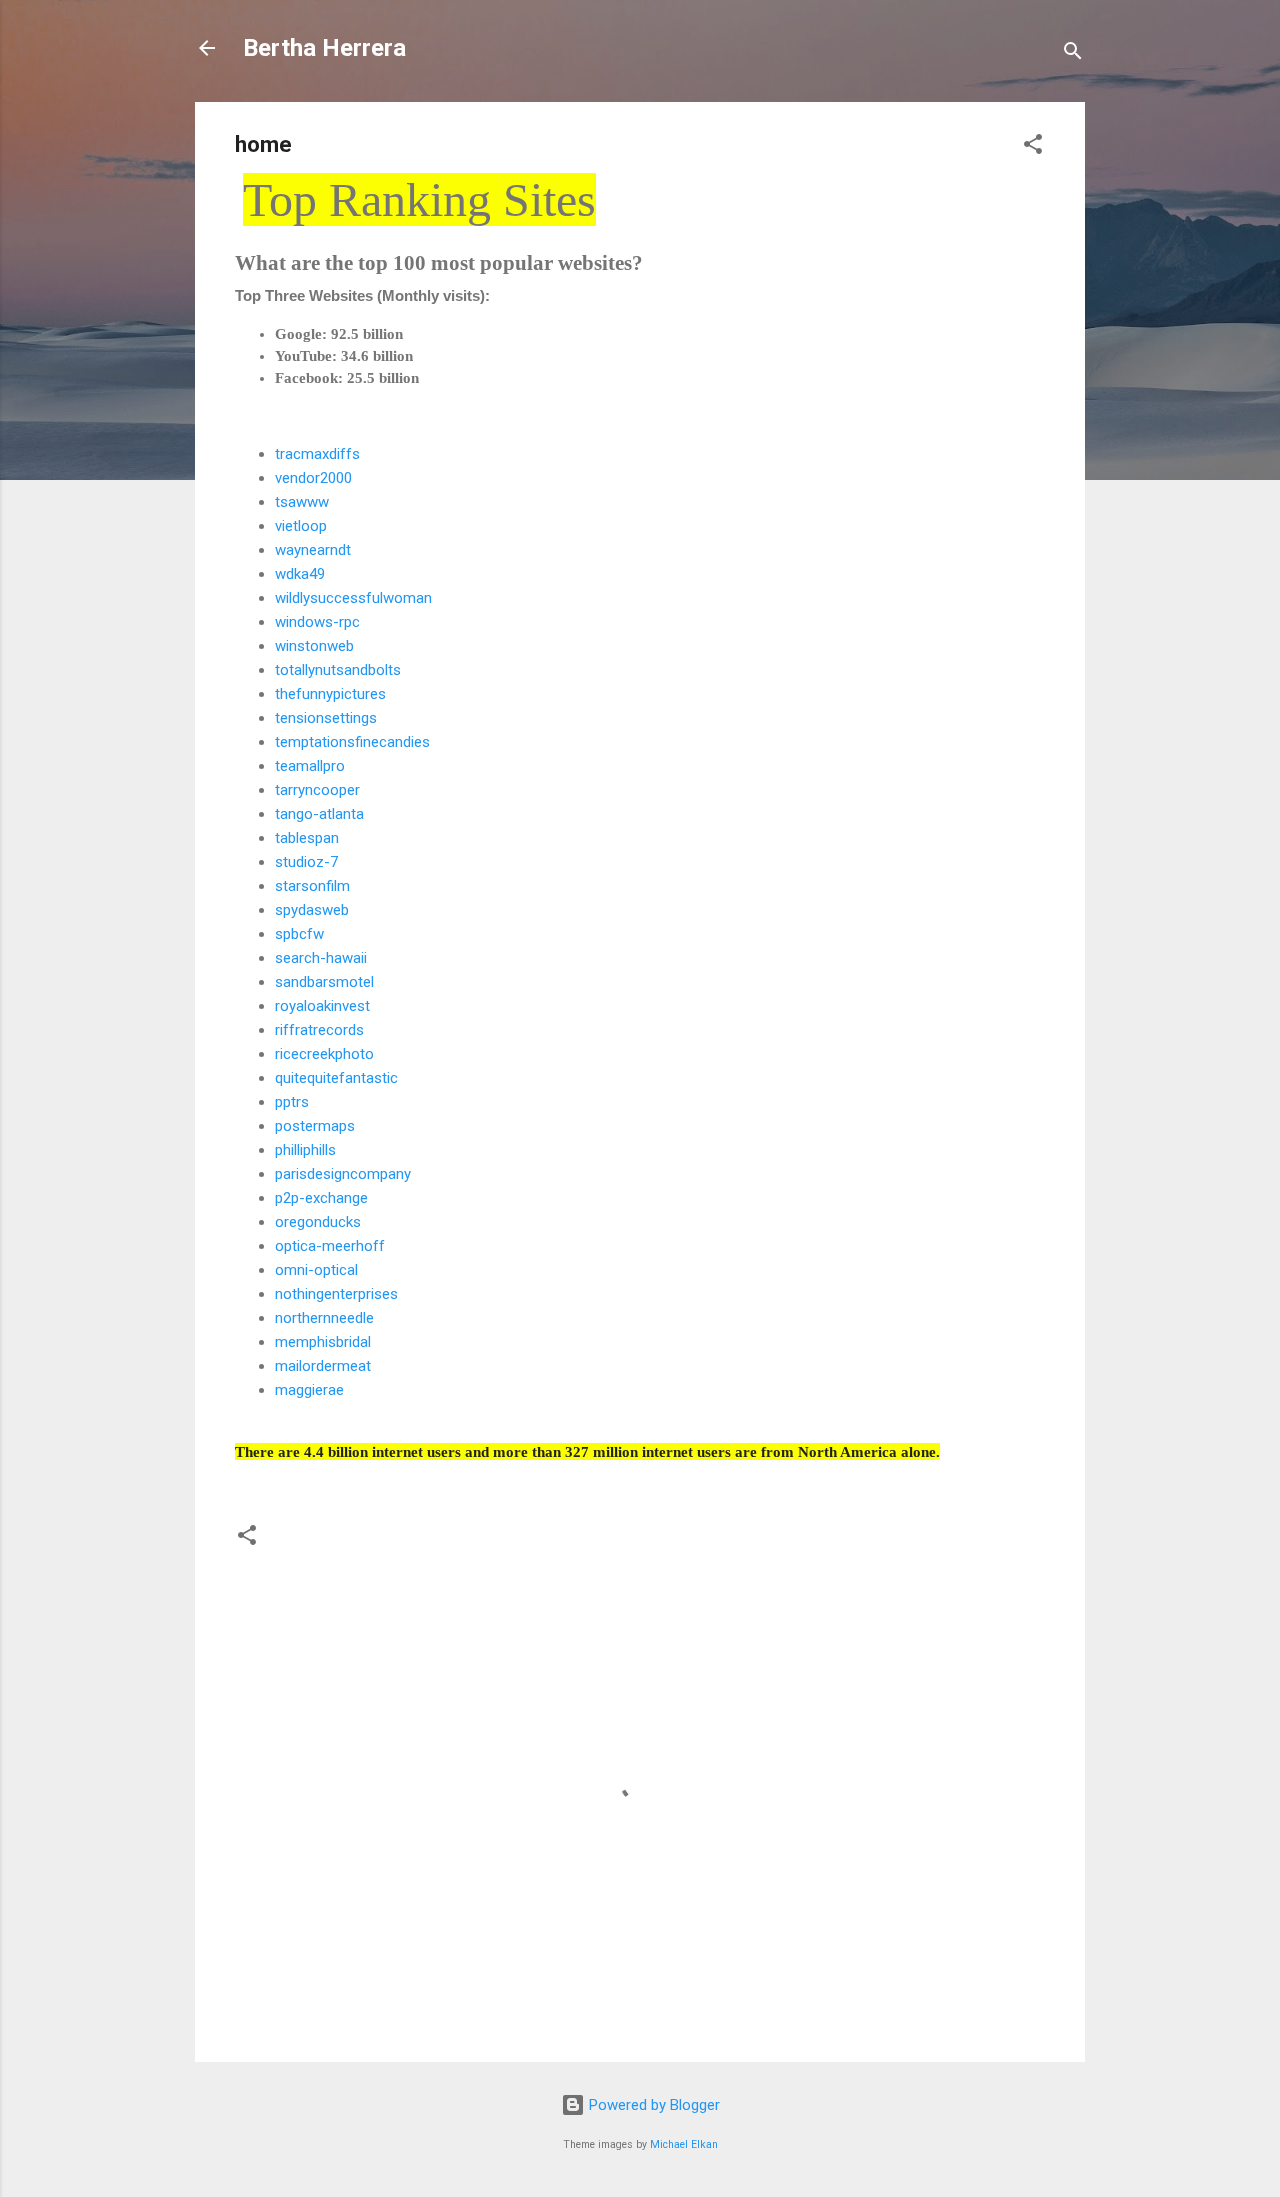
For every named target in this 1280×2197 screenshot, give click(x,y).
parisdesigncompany (343, 1174)
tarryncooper (317, 790)
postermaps (315, 1126)
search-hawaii (321, 958)
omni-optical (316, 1270)
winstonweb (314, 646)
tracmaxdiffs (317, 454)
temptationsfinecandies (352, 742)
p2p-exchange (321, 1198)
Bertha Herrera (324, 48)
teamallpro (310, 766)
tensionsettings (326, 718)
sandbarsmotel (324, 982)
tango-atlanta (319, 814)
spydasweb (312, 910)
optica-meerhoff (330, 1246)
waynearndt (313, 550)
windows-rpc (317, 622)
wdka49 (300, 574)
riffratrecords (319, 1030)
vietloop (301, 526)
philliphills (305, 1150)
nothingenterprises (336, 1294)
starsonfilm (312, 886)
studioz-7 (306, 862)
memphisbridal (323, 1342)
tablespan (307, 838)
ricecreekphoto (324, 1054)
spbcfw (299, 934)
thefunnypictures (330, 694)
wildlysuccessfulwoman (353, 598)
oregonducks (318, 1222)
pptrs (292, 1102)
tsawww (302, 502)
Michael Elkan (684, 2144)
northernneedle (324, 1318)
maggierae (309, 1390)
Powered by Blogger (652, 2105)
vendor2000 (313, 478)
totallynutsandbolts (338, 670)
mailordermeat (323, 1366)
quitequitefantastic (336, 1078)
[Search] (1073, 54)
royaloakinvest (322, 1006)
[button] (1033, 147)
